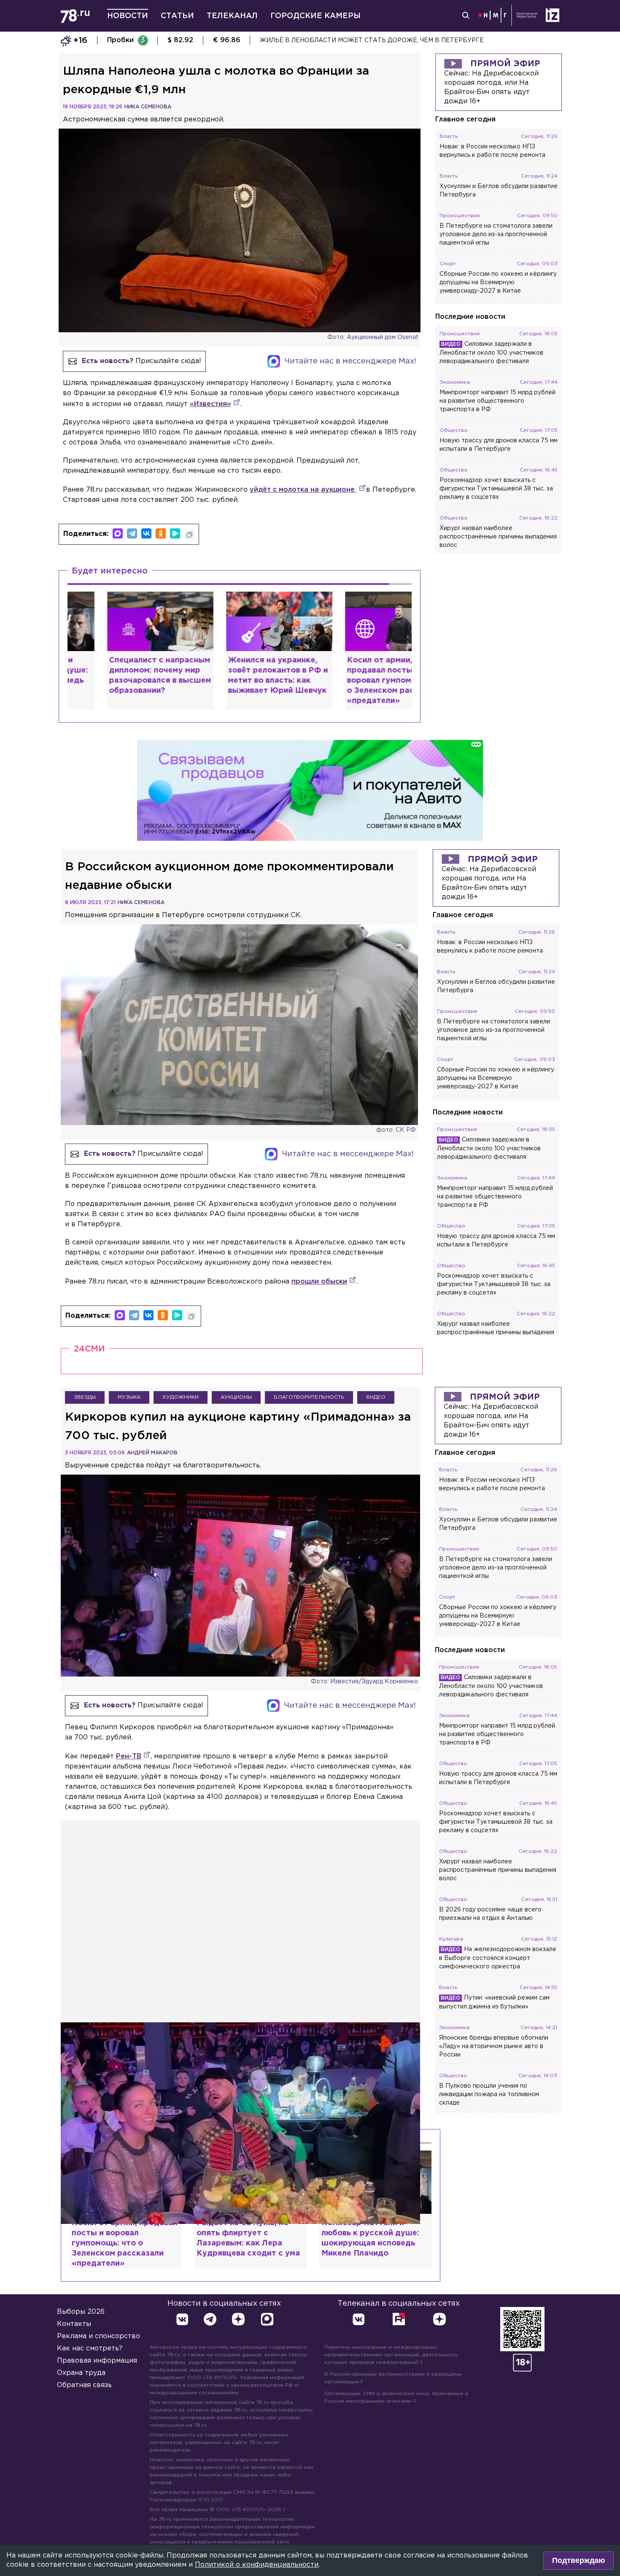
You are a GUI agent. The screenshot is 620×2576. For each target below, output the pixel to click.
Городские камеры (315, 16)
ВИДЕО (376, 1397)
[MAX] (118, 533)
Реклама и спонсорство (98, 2336)
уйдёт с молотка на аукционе (303, 490)
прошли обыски (319, 1282)
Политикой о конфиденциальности (257, 2565)
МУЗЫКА (129, 1397)
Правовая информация (97, 2361)
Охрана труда (81, 2373)
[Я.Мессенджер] (175, 533)
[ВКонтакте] (146, 533)
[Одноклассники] (161, 533)
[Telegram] (132, 533)
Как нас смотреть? (90, 2349)
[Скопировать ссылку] (189, 535)
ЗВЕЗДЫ (85, 1397)
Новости (128, 16)
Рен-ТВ (129, 1756)
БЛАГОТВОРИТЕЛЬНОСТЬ (309, 1397)
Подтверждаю (578, 2560)
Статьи (177, 16)
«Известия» (210, 404)
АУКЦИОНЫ (236, 1397)
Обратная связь (84, 2385)
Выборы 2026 (81, 2312)
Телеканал (232, 16)
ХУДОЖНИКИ (181, 1397)
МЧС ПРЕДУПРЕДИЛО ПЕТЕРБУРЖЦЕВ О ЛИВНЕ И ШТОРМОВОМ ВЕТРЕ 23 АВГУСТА (396, 40)
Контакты (74, 2324)
